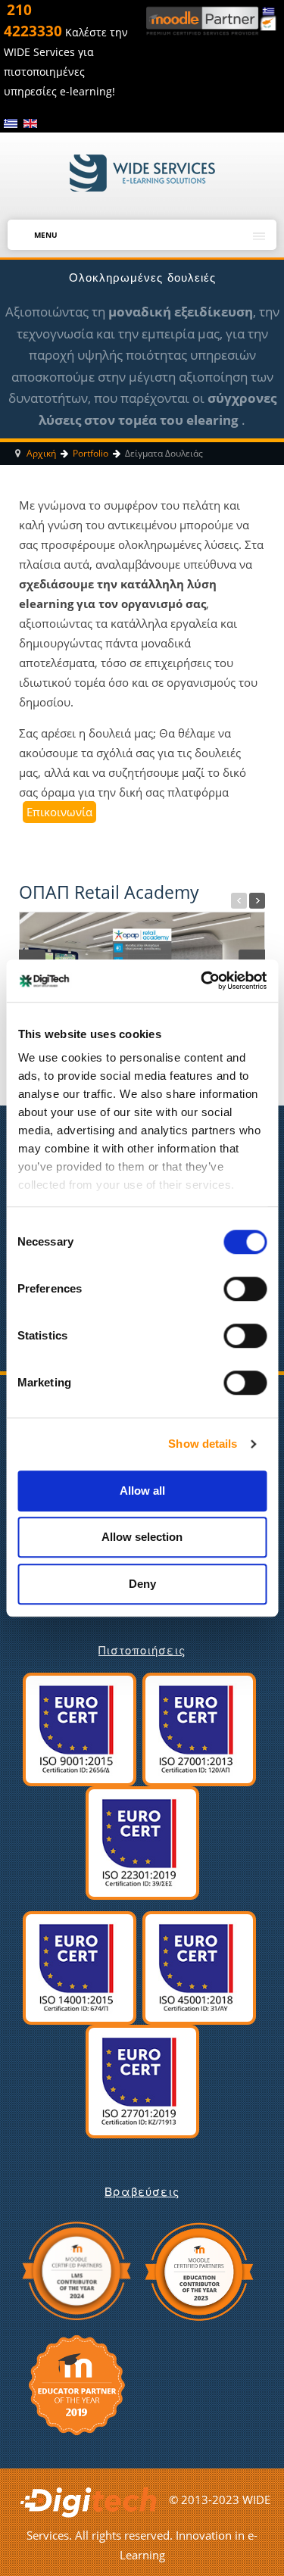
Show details (203, 1444)
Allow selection (142, 1537)
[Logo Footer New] (92, 2499)
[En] (30, 123)
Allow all (142, 1491)
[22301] (142, 1842)
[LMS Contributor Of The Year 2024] (76, 2269)
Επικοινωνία (59, 812)
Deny (142, 1584)
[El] (12, 123)
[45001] (199, 1966)
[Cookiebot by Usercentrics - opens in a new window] (202, 981)
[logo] (142, 172)
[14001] (80, 1966)
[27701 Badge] (142, 2080)
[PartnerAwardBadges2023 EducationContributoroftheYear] (198, 2269)
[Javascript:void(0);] (239, 901)
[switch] (235, 1284)
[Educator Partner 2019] (77, 2383)
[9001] (80, 1728)
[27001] (199, 1728)
